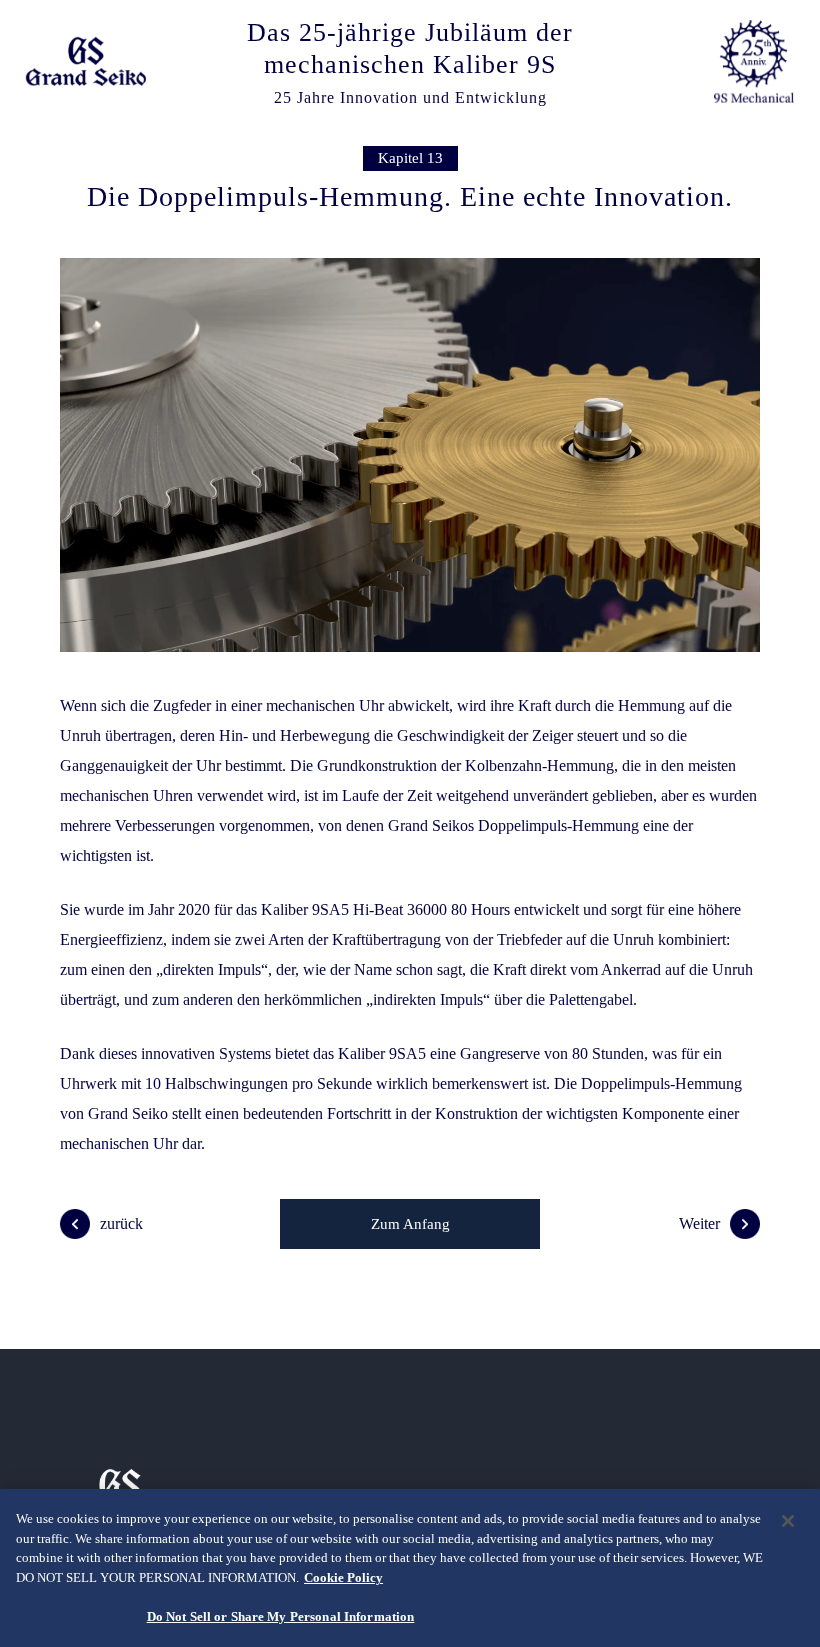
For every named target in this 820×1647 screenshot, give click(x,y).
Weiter (699, 1223)
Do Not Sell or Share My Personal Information (281, 1616)
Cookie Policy (343, 1577)
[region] (410, 1568)
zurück (121, 1223)
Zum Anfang (410, 1224)
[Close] (788, 1521)
